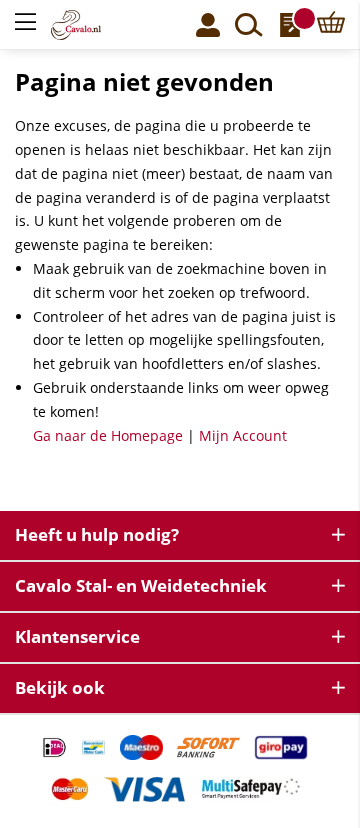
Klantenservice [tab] (77, 636)
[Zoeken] (249, 25)
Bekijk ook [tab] (60, 687)
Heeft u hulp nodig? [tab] (97, 534)
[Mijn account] (208, 25)
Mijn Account (243, 435)
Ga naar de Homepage (108, 435)
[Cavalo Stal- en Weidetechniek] (88, 25)
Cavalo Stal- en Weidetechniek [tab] (141, 585)
